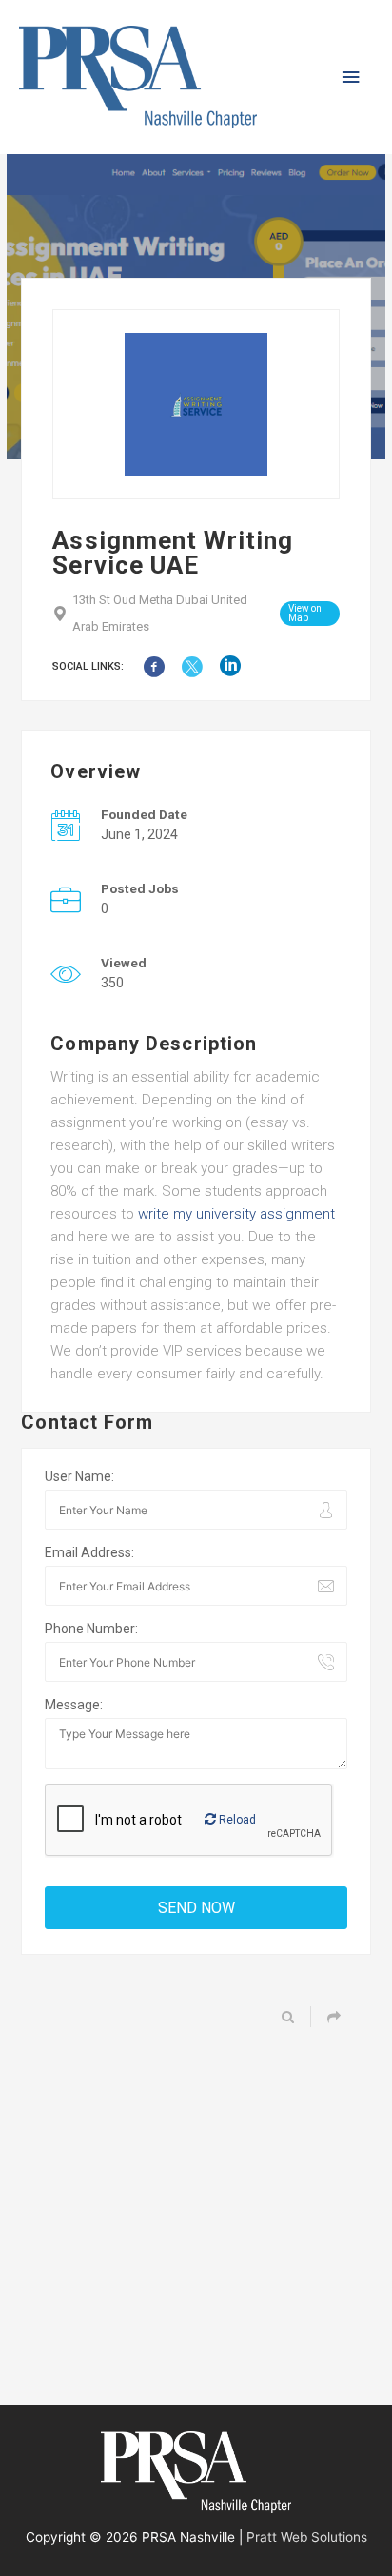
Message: (74, 1705)
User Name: (79, 1476)
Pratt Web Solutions (307, 2537)
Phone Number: (91, 1629)
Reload (236, 1820)
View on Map (305, 613)
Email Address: (89, 1552)
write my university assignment (235, 1214)
